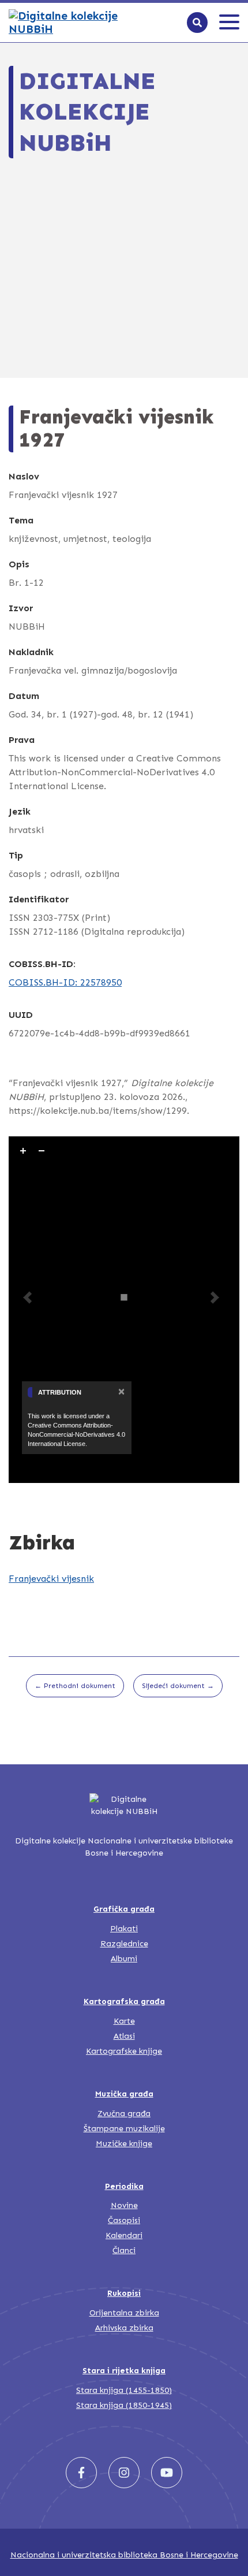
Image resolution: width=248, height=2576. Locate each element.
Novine (124, 2205)
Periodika (124, 2186)
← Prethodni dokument (75, 1686)
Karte (124, 2021)
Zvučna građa (124, 2114)
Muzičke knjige (124, 2144)
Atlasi (124, 2036)
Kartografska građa (124, 2001)
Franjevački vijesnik (51, 1579)
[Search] (197, 23)
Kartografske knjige (124, 2051)
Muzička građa (124, 2094)
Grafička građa (124, 1909)
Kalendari (124, 2235)
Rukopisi (124, 2293)
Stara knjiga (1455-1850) (124, 2390)
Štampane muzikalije (124, 2129)
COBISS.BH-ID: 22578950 (65, 982)
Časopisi (124, 2220)
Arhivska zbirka (124, 2328)
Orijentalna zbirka (124, 2313)
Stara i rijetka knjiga (124, 2371)
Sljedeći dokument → (178, 1686)
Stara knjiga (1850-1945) (124, 2405)
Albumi (124, 1959)
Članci (124, 2250)
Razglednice (124, 1944)
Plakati (124, 1929)
